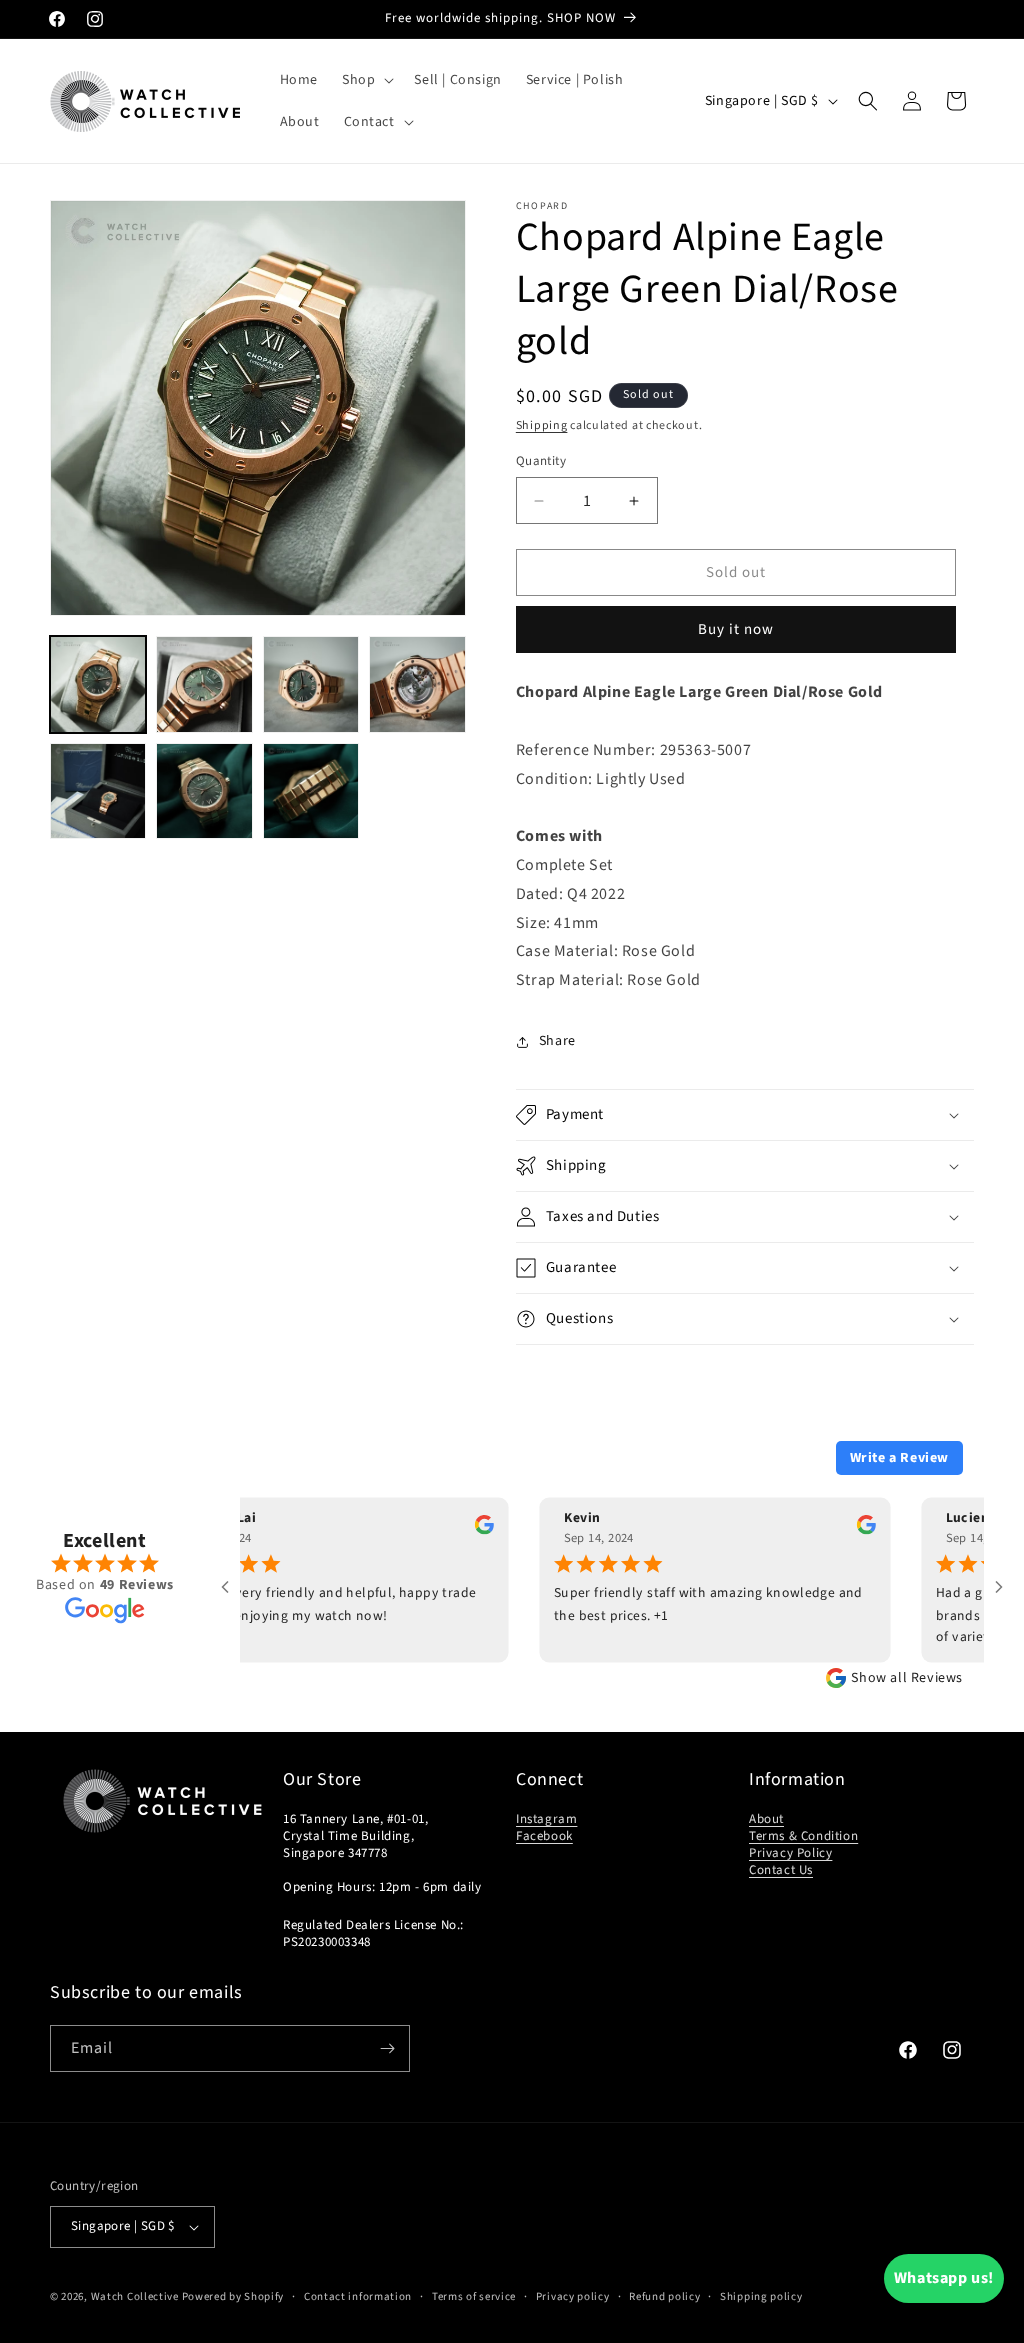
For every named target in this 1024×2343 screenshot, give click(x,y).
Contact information (358, 2296)
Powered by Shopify (233, 2296)
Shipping (542, 425)
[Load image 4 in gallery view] (417, 684)
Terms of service (474, 2296)
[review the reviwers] (445, 1530)
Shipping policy (761, 2296)
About (766, 1819)
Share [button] (557, 1041)
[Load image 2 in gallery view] (204, 684)
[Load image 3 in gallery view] (311, 684)
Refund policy (664, 2296)
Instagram (546, 1819)
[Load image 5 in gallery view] (98, 791)
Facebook (544, 1836)
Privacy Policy (790, 1853)
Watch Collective (135, 2296)
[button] (366, 80)
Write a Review (899, 1458)
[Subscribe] (387, 2048)
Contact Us (781, 1870)
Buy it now (736, 629)
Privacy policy (573, 2296)
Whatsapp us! (944, 2278)
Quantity (541, 461)
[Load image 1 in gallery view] (98, 684)
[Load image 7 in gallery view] (311, 791)
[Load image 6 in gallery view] (204, 791)
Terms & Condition (803, 1836)
